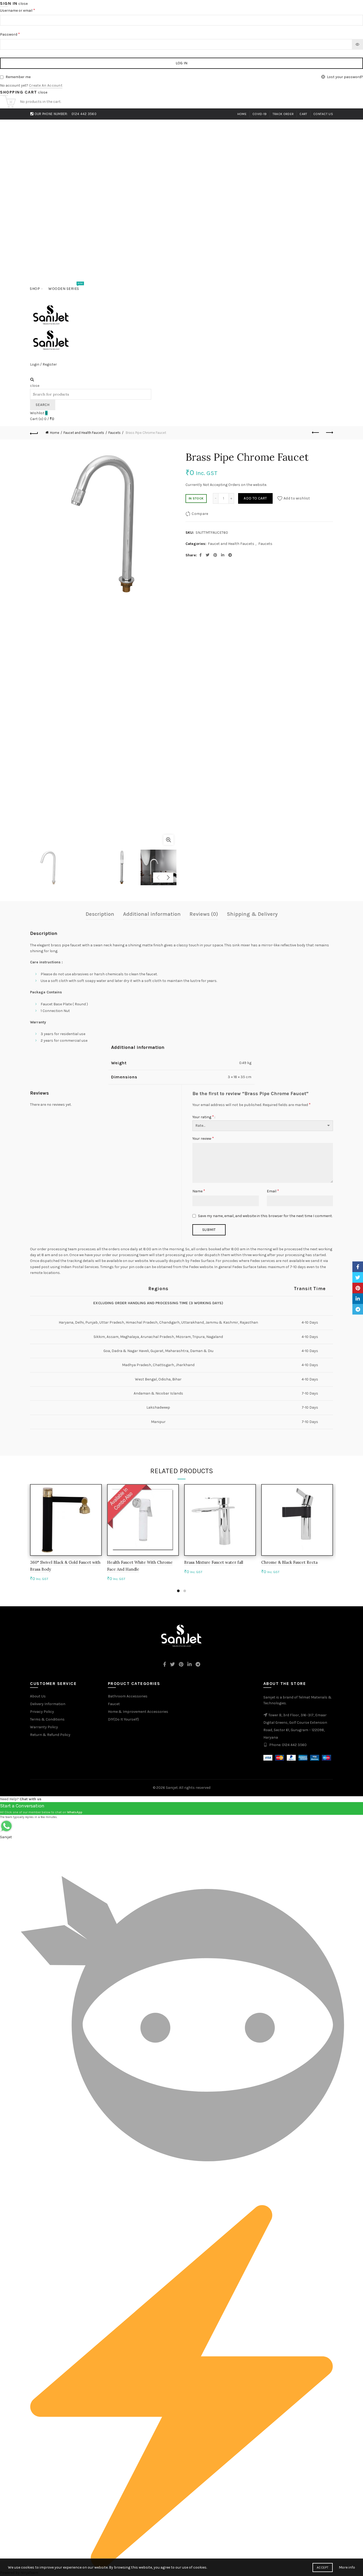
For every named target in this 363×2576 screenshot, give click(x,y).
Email (273, 1191)
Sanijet (172, 1788)
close (23, 4)
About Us (38, 1696)
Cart (303, 114)
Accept (323, 2567)
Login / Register (43, 364)
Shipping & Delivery (252, 914)
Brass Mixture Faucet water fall (214, 1562)
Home (242, 114)
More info (347, 2567)
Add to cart (255, 498)
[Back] (34, 433)
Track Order (283, 114)
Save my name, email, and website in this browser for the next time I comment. (265, 1216)
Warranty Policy (44, 1727)
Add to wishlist (297, 498)
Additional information (152, 914)
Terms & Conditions (47, 1719)
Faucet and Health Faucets (84, 433)
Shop (35, 289)
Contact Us (323, 114)
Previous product (316, 433)
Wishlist (39, 413)
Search (43, 405)
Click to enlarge (168, 840)
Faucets (115, 433)
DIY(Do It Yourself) (123, 1719)
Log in (182, 63)
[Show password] (357, 44)
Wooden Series (66, 286)
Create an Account (46, 85)
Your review (203, 1138)
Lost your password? (345, 77)
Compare (200, 514)
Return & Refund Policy (50, 1735)
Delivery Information (48, 1704)
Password (10, 34)
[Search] (32, 380)
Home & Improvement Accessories (138, 1712)
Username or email (18, 10)
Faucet (114, 1704)
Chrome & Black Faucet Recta (289, 1562)
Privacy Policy (42, 1712)
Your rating (203, 1117)
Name (199, 1191)
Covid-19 (259, 114)
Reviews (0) (204, 914)
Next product (329, 433)
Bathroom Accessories (128, 1696)
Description (100, 914)
